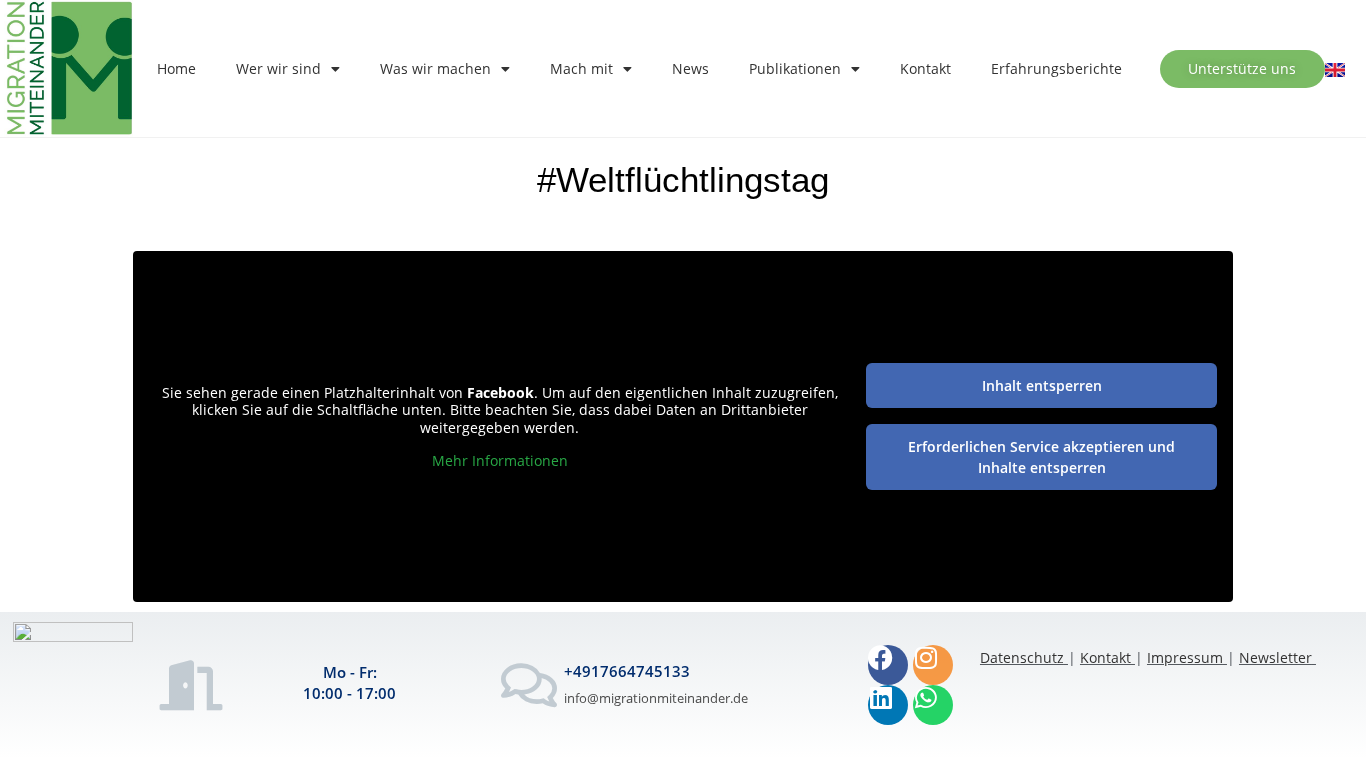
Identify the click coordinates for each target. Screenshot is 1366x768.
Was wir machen (435, 68)
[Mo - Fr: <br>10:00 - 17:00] (191, 685)
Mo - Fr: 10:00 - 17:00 (349, 682)
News (690, 68)
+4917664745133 (627, 671)
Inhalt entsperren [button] (1042, 385)
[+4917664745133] (529, 685)
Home (176, 68)
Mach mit (581, 68)
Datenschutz (1022, 657)
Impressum (1185, 657)
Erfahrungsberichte (1056, 68)
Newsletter (1275, 657)
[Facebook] (888, 665)
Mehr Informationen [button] (500, 461)
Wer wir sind (278, 68)
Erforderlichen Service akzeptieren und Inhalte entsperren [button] (1041, 457)
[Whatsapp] (933, 705)
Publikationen (795, 68)
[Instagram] (933, 665)
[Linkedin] (888, 705)
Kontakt (925, 68)
